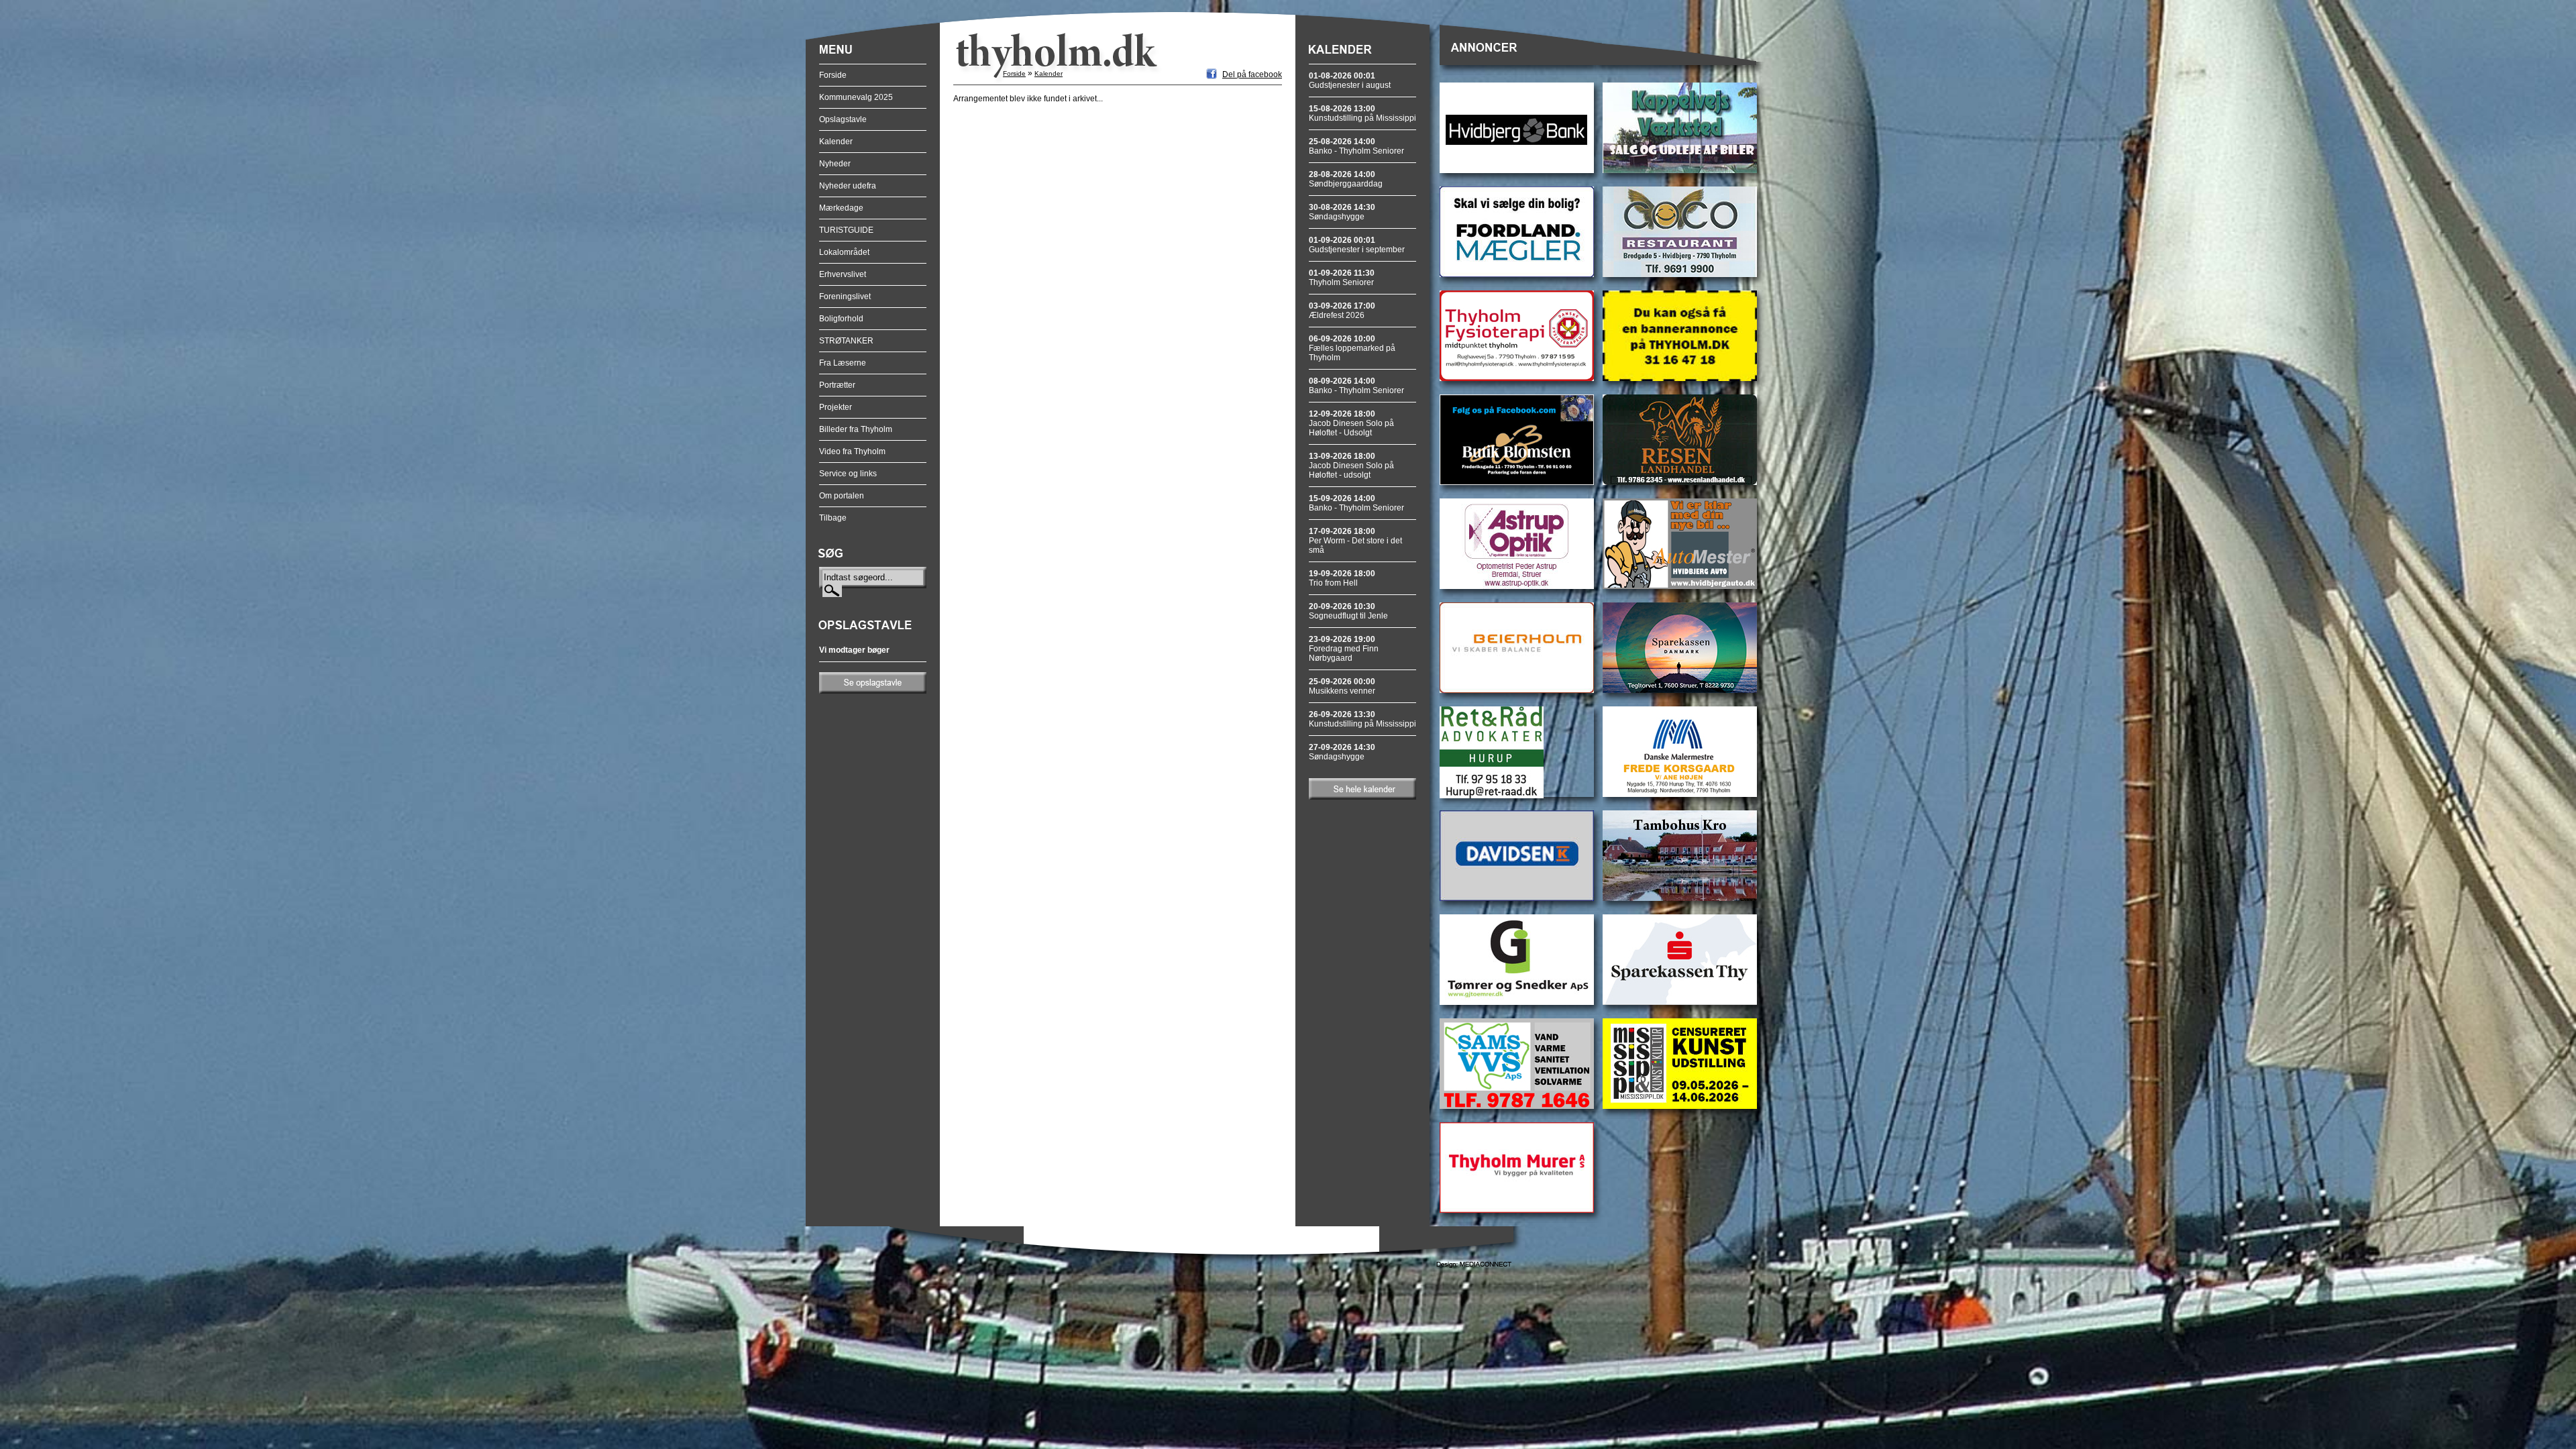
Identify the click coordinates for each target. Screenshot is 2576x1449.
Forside (833, 75)
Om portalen (842, 496)
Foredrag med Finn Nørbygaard (1344, 649)
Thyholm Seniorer (1342, 278)
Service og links (848, 474)
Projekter (836, 407)
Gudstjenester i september (1357, 245)
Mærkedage (841, 208)
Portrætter (837, 385)
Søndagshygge (1342, 212)
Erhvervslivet (843, 274)
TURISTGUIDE (846, 230)
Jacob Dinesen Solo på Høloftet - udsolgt (1351, 466)
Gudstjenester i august (1350, 80)
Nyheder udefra (848, 186)
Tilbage (833, 518)
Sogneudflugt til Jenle (1348, 611)
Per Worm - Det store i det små (1355, 541)
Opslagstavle (843, 119)
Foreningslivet (845, 297)
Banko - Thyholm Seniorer (1356, 146)
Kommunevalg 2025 (856, 97)
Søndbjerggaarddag (1346, 179)
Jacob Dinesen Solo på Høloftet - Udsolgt (1351, 423)
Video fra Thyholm (852, 451)
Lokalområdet (844, 252)
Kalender (836, 142)
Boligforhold (841, 319)
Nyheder (835, 164)
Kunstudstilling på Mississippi (1362, 113)
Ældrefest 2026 (1342, 311)
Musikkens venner (1342, 686)
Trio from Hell (1342, 578)
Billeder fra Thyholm (856, 429)
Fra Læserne (843, 363)
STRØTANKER (846, 341)
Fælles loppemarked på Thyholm (1352, 348)
